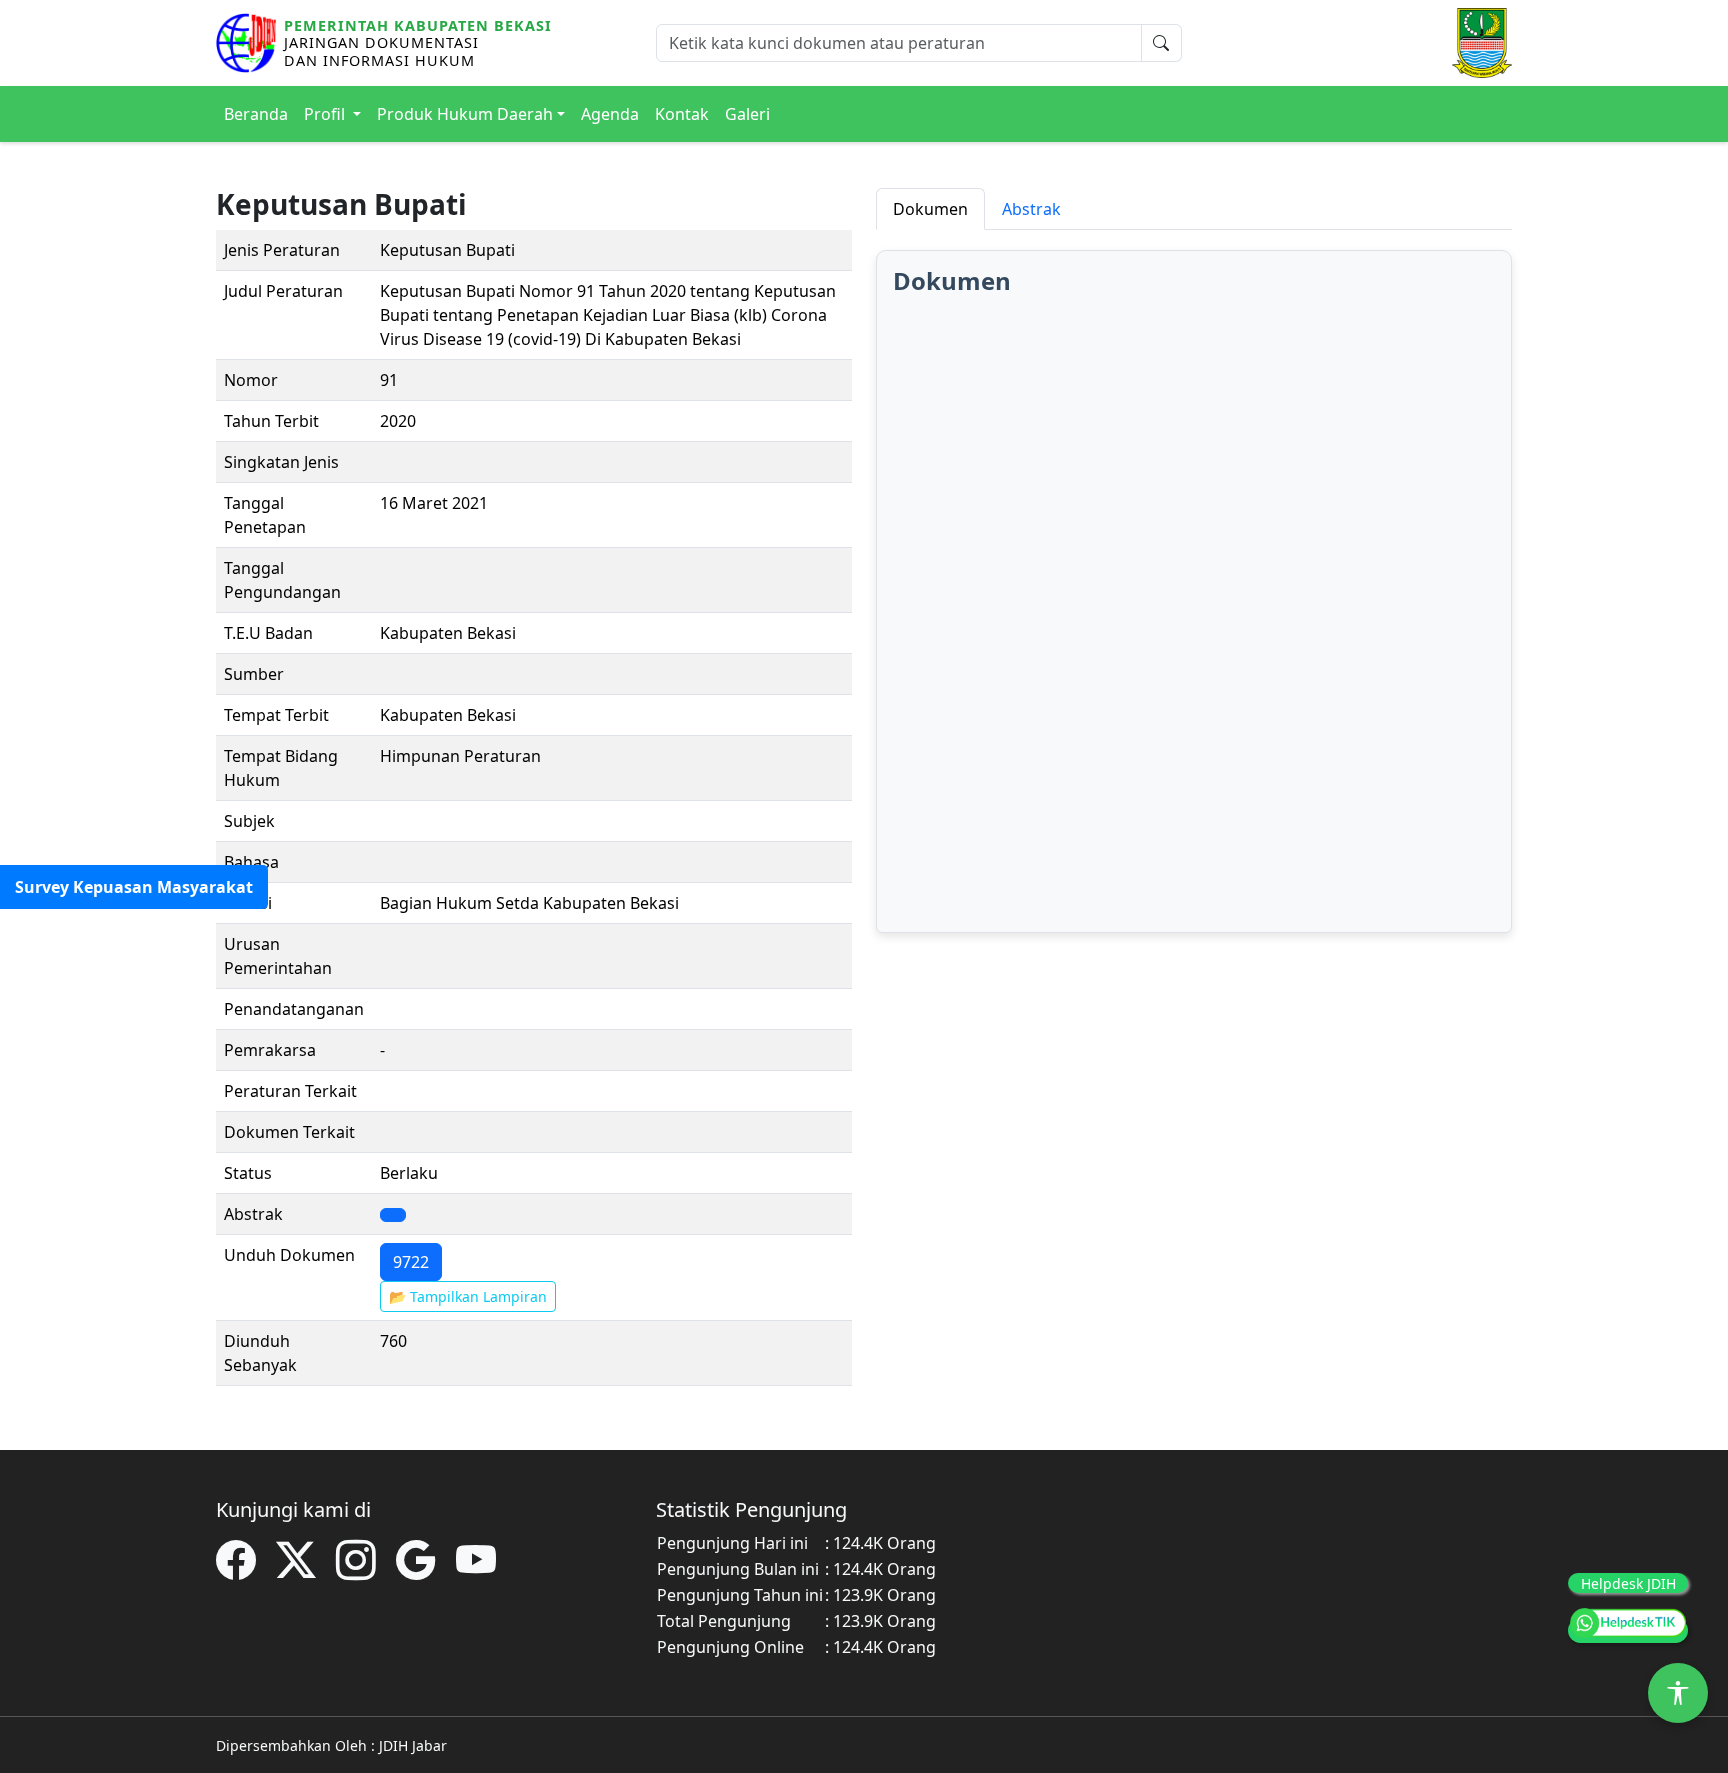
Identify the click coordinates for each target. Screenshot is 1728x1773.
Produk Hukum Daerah (465, 114)
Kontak (682, 114)
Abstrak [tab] (1031, 209)
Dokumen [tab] (930, 209)
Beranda (256, 114)
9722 (411, 1262)
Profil (326, 114)
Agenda (610, 114)
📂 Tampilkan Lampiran (468, 1296)
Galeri (747, 114)
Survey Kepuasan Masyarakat (134, 887)
